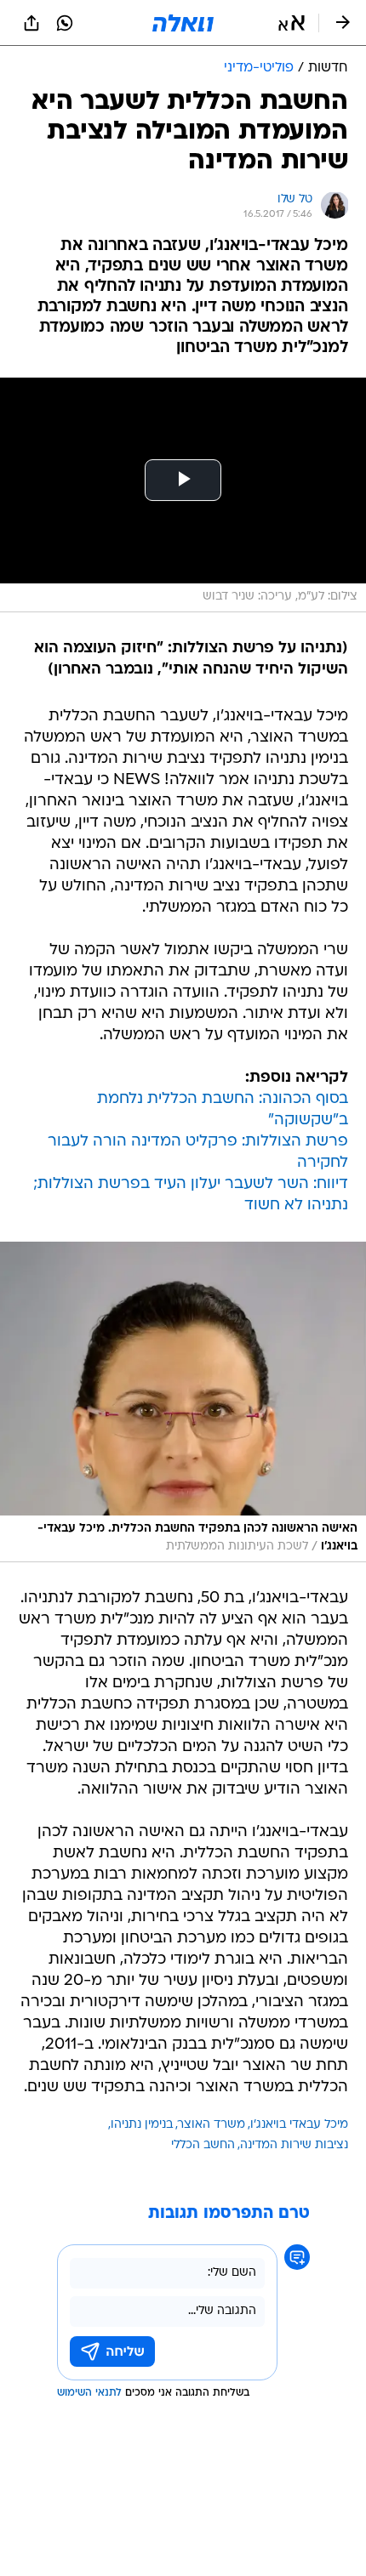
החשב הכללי (203, 2145)
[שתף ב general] (31, 23)
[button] (292, 23)
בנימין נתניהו (142, 2125)
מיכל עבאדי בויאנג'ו (299, 2125)
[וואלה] (183, 23)
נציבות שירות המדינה (294, 2145)
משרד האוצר (212, 2125)
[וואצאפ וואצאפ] (65, 23)
